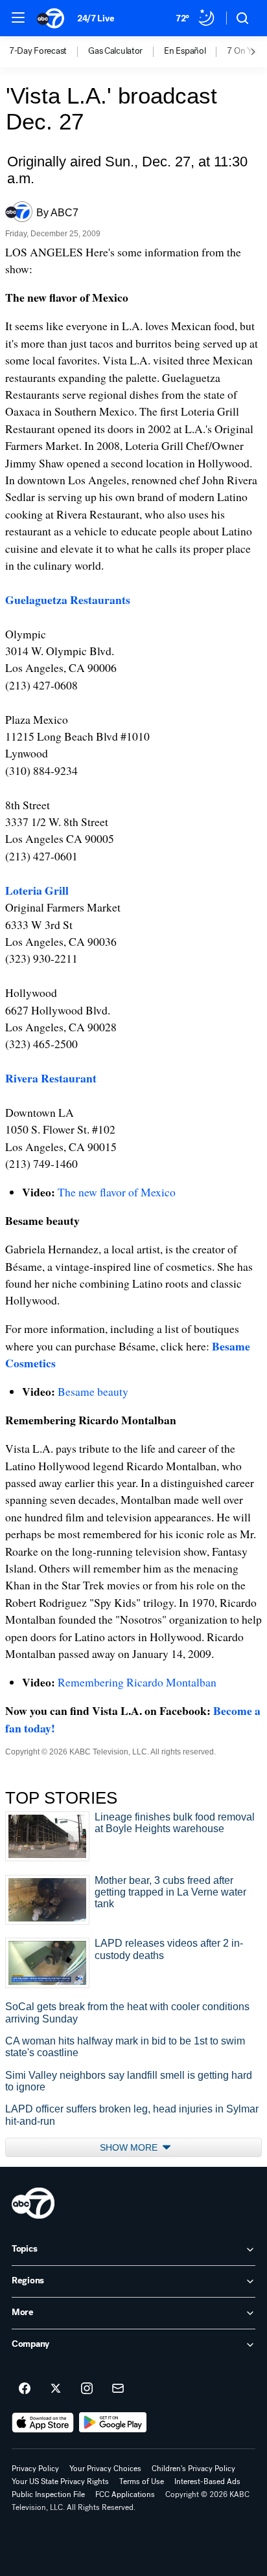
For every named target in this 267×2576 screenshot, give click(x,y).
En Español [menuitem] (185, 51)
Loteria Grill (37, 890)
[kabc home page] (33, 2203)
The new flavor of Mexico (117, 1192)
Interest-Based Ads (207, 2481)
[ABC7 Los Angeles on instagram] (87, 2389)
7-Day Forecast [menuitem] (38, 51)
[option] (49, 52)
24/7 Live (96, 18)
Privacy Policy (35, 2469)
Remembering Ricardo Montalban (137, 1682)
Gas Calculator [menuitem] (115, 51)
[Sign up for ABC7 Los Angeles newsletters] (118, 2389)
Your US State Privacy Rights (60, 2481)
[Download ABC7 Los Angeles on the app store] (43, 2423)
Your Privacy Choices (105, 2469)
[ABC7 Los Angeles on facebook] (25, 2389)
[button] (18, 17)
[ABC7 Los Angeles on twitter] (56, 2389)
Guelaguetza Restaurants (68, 599)
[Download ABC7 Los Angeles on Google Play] (113, 2423)
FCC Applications (125, 2494)
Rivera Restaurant (51, 1078)
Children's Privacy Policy (193, 2469)
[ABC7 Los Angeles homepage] (51, 18)
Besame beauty (93, 1391)
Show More (130, 2147)
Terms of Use (142, 2481)
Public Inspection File (48, 2494)
